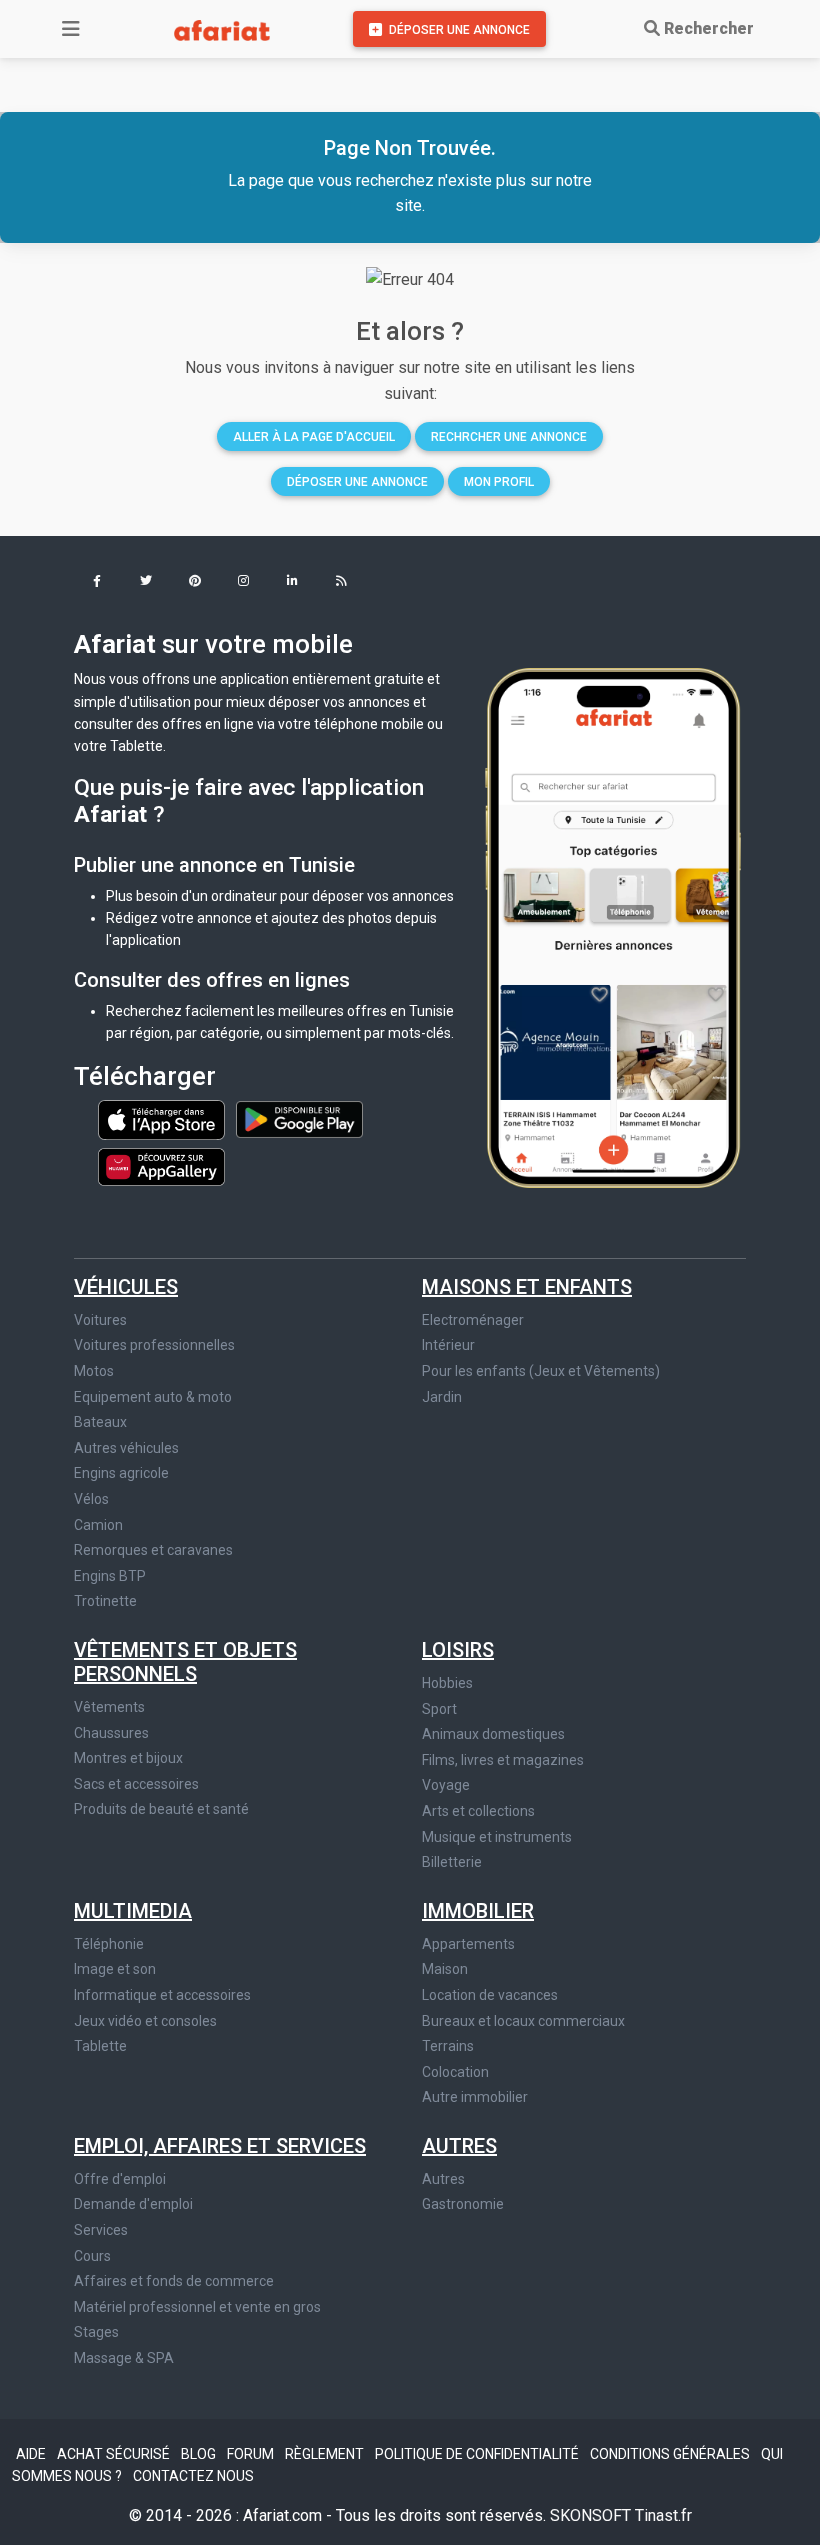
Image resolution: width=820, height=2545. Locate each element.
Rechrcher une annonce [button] (509, 437)
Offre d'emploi (120, 2179)
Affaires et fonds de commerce (174, 2281)
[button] (96, 582)
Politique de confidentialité (478, 2454)
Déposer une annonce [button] (357, 482)
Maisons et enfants (527, 1287)
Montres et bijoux (128, 1758)
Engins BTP (110, 1576)
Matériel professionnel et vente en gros (197, 2307)
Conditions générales (671, 2454)
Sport (439, 1709)
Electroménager (473, 1320)
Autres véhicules (126, 1448)
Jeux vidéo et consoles (145, 2021)
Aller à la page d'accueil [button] (314, 437)
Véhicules (126, 1287)
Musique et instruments (497, 1837)
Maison (445, 1969)
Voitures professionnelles (154, 1345)
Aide (32, 2454)
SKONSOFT (592, 2515)
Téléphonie (109, 1944)
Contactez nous (193, 2476)
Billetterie (452, 1862)
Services (101, 2230)
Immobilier (478, 1911)
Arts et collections (478, 1811)
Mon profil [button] (499, 482)
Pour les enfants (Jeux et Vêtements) (541, 1371)
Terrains (448, 2046)
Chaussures (111, 1733)
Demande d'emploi (133, 2204)
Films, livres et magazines (503, 1760)
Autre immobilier (475, 2097)
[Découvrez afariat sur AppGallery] (161, 1161)
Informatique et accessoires (162, 1995)
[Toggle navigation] (71, 29)
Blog (200, 2454)
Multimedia (133, 1911)
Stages (96, 2332)
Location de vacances (490, 1995)
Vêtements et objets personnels (185, 1662)
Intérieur (448, 1345)
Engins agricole (121, 1473)
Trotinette (105, 1601)
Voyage (446, 1785)
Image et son (115, 1969)
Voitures (100, 1320)
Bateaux (100, 1422)
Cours (92, 2256)
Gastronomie (463, 2204)
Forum (252, 2454)
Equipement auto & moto (153, 1397)
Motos (94, 1371)
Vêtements (109, 1707)
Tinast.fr (663, 2515)
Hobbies (447, 1683)
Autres (459, 2146)
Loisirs (458, 1650)
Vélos (91, 1499)
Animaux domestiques (493, 1734)
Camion (98, 1525)
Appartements (468, 1944)
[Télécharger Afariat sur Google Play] (299, 1118)
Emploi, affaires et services (220, 2146)
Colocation (455, 2072)
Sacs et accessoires (136, 1784)
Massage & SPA (124, 2358)
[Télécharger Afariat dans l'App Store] (163, 1118)
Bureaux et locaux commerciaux (523, 2021)
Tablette (100, 2046)
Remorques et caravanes (153, 1550)
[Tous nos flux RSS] (341, 582)
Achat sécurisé (115, 2454)
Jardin (442, 1397)
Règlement (326, 2454)
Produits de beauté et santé (161, 1809)
